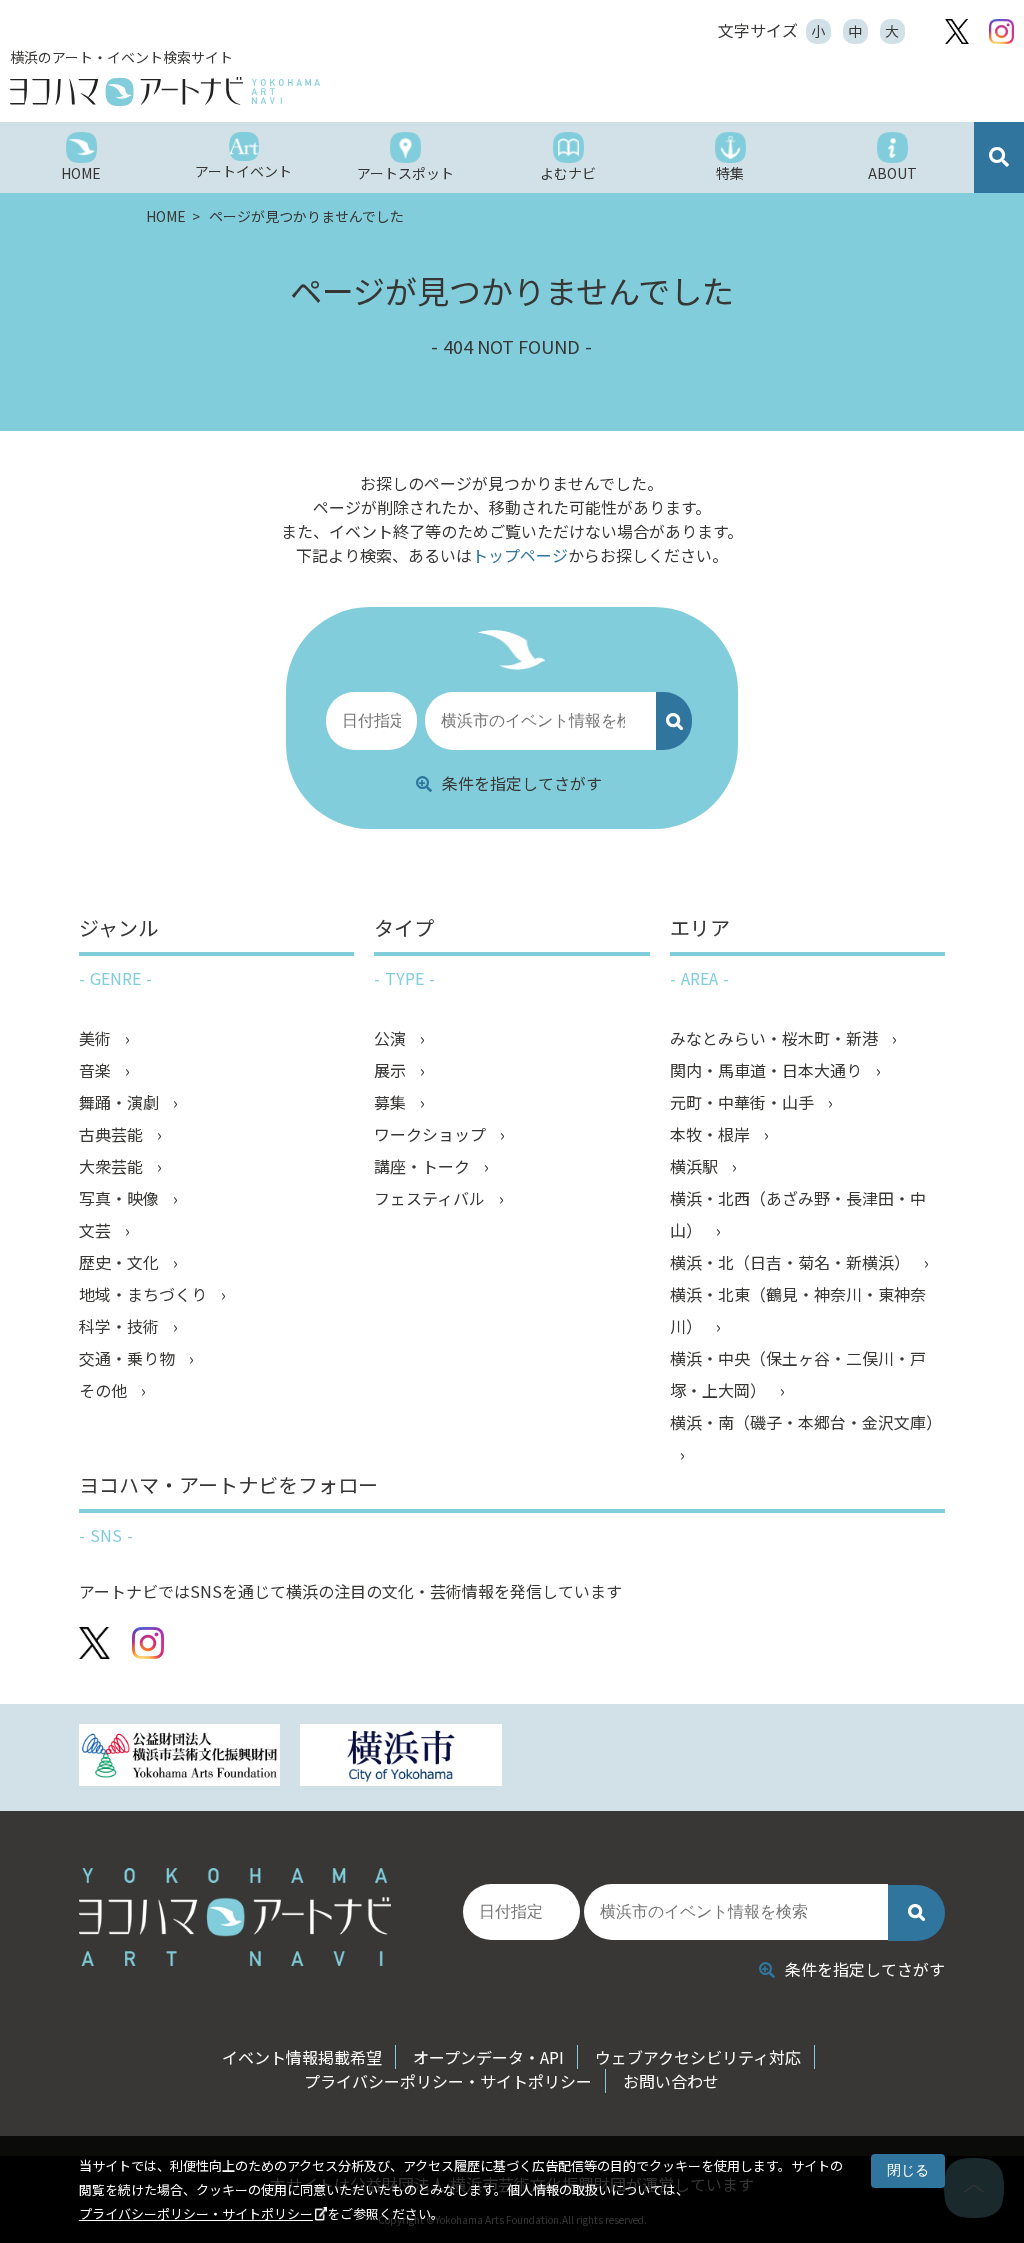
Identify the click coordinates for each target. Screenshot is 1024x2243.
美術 (97, 1038)
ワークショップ (432, 1134)
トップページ (520, 555)
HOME (167, 216)
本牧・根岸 (712, 1134)
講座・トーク (424, 1166)
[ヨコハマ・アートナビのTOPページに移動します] (260, 91)
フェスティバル (431, 1198)
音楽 (97, 1070)
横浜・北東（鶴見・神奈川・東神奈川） (798, 1310)
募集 (392, 1102)
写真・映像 (121, 1198)
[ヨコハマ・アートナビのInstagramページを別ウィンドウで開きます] (1001, 31)
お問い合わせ (671, 2081)
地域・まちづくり (145, 1294)
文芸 (97, 1230)
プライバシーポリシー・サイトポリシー (196, 2213)
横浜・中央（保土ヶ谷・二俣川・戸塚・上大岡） (798, 1374)
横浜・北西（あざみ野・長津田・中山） (798, 1214)
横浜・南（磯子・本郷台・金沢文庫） (806, 1422)
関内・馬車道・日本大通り (768, 1070)
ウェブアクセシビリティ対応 (698, 2057)
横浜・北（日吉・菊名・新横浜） (792, 1262)
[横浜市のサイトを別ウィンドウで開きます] (401, 1757)
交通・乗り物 (129, 1358)
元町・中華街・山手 (744, 1102)
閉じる (908, 2170)
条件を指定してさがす (522, 783)
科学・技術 (121, 1326)
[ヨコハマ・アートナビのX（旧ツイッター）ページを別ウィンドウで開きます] (957, 31)
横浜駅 (696, 1166)
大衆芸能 (113, 1166)
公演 (392, 1038)
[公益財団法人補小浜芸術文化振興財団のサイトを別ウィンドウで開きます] (180, 1757)
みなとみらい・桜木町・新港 (776, 1038)
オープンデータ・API (488, 2057)
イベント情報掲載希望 (302, 2057)
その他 (105, 1390)
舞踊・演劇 (121, 1102)
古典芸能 (113, 1134)
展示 (392, 1070)
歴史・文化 (121, 1262)
